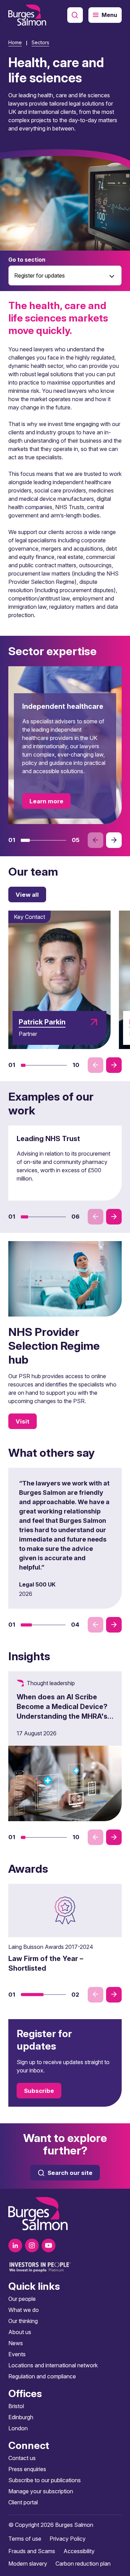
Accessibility (79, 2551)
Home (15, 42)
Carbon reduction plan (83, 2564)
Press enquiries (27, 2469)
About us (20, 2332)
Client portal (23, 2502)
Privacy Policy (68, 2539)
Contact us (22, 2458)
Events (17, 2354)
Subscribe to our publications (45, 2480)
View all (27, 895)
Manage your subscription (41, 2491)
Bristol (16, 2406)
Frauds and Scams (32, 2551)
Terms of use (25, 2539)
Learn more (46, 801)
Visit (23, 1421)
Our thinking (23, 2321)
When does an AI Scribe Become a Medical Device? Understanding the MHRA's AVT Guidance (62, 1711)
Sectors (40, 42)
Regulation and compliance (42, 2376)
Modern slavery (28, 2564)
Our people (22, 2299)
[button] (25, 840)
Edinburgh (21, 2417)
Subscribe (39, 2091)
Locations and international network (53, 2365)
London (18, 2428)
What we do (24, 2310)
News (16, 2343)
